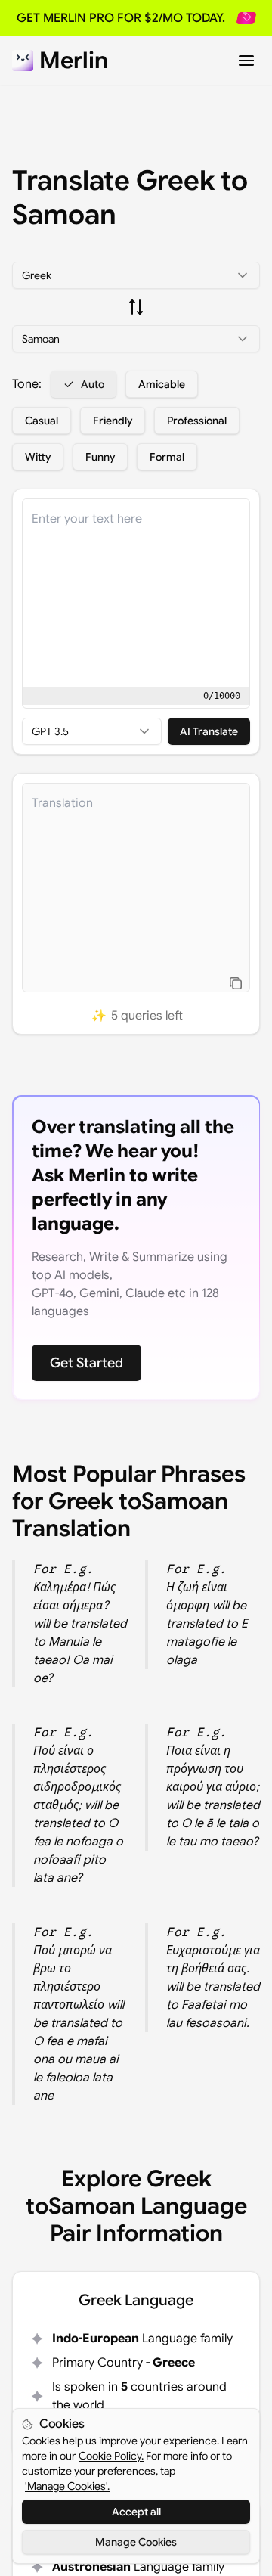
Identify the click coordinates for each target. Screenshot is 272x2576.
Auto (93, 384)
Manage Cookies (136, 2542)
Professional (197, 421)
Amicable (162, 384)
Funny (100, 457)
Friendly (113, 421)
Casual (42, 421)
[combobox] (136, 275)
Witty (38, 457)
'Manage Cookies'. (67, 2486)
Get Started (87, 1363)
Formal (167, 457)
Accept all (136, 2512)
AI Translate (209, 731)
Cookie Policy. (111, 2456)
